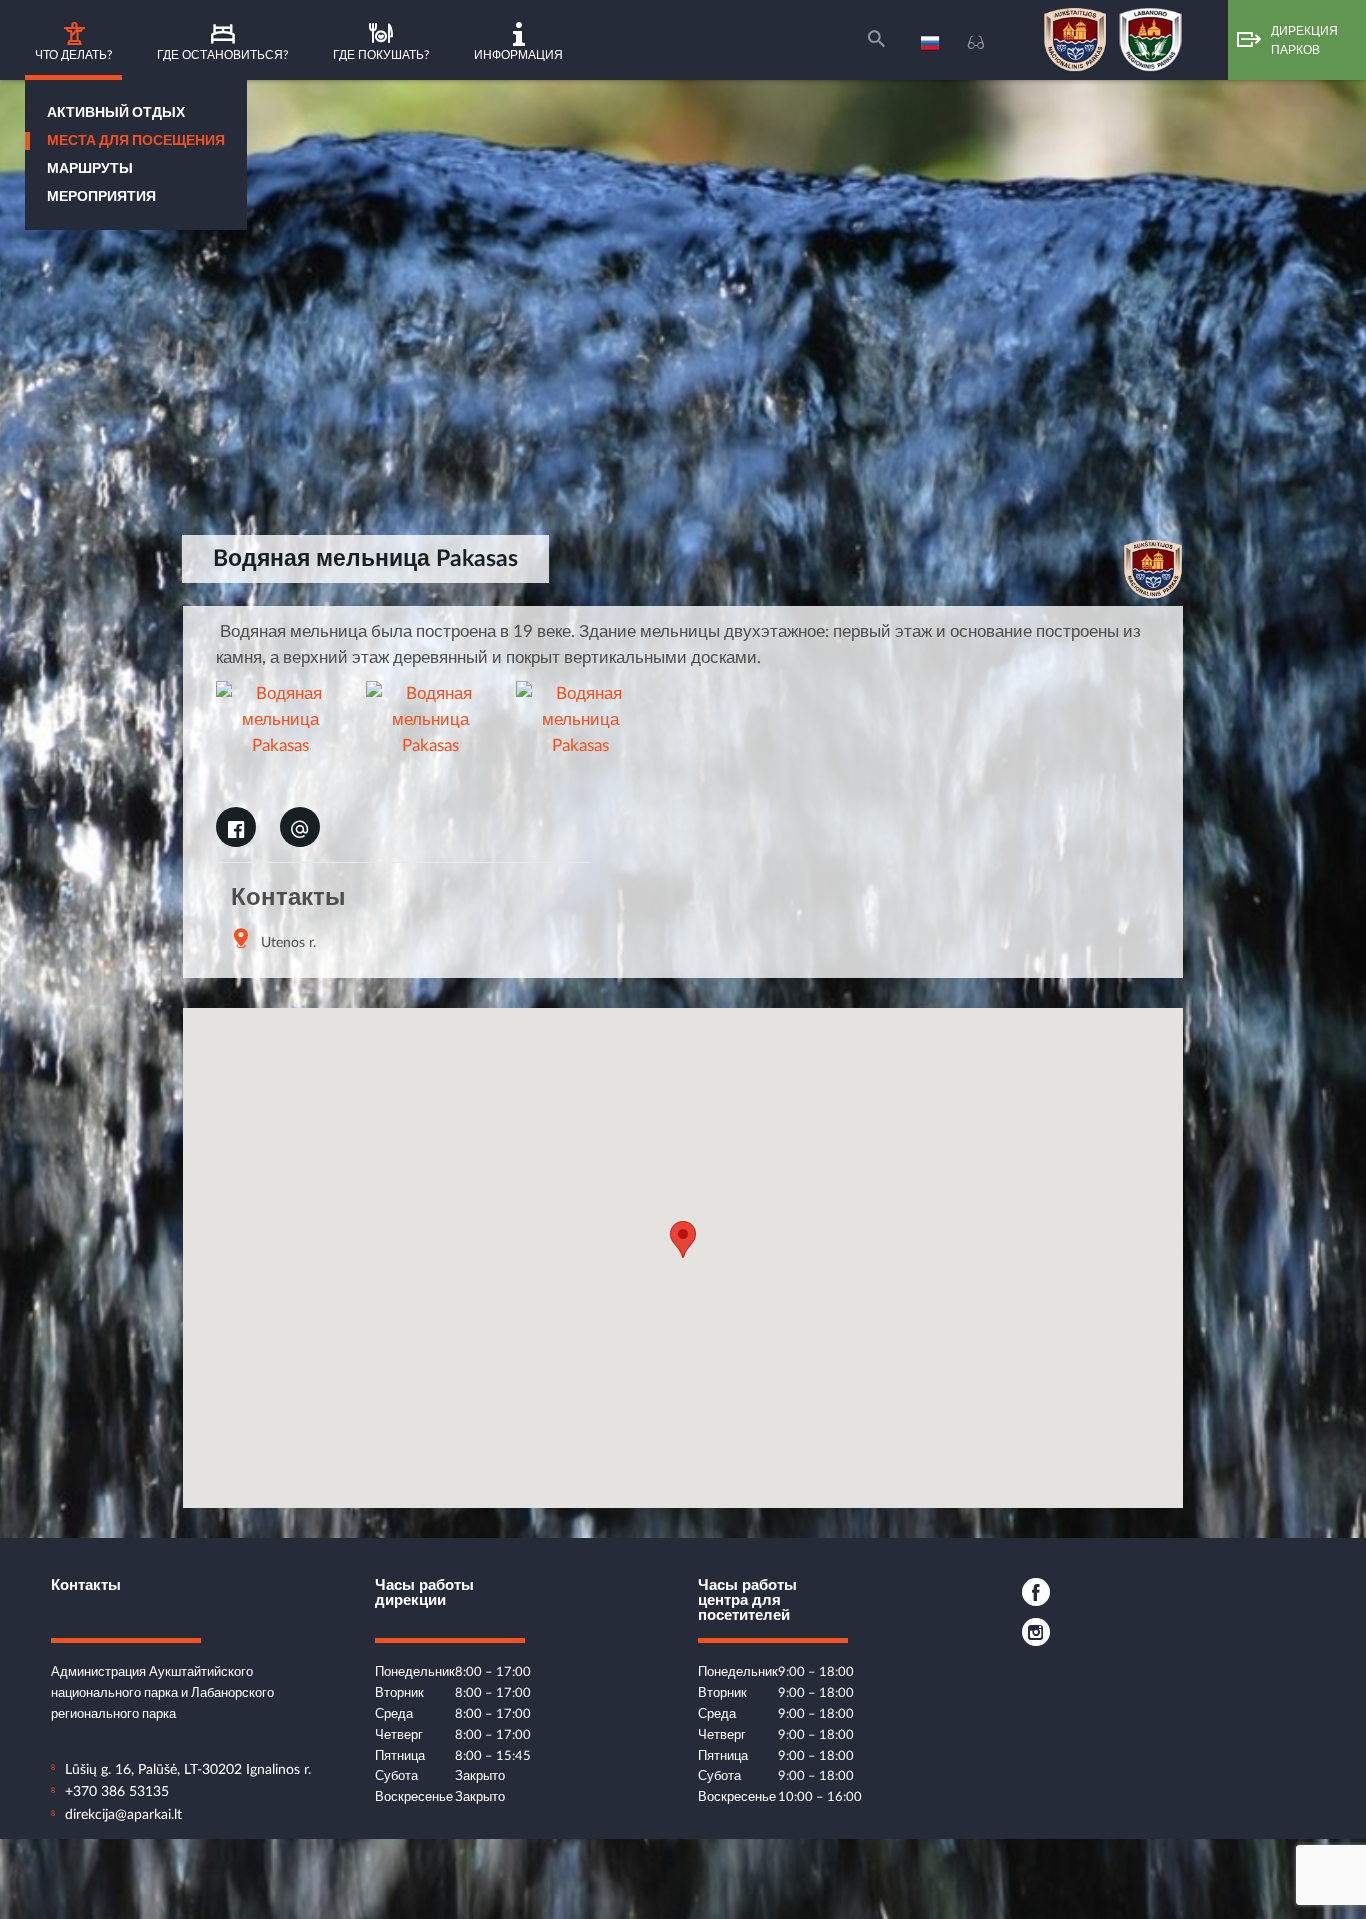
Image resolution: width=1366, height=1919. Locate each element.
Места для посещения (136, 141)
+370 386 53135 (117, 1792)
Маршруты (90, 169)
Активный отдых (116, 113)
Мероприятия (101, 197)
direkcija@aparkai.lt (123, 1815)
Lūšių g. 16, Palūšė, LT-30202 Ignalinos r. (188, 1770)
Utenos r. (288, 943)
